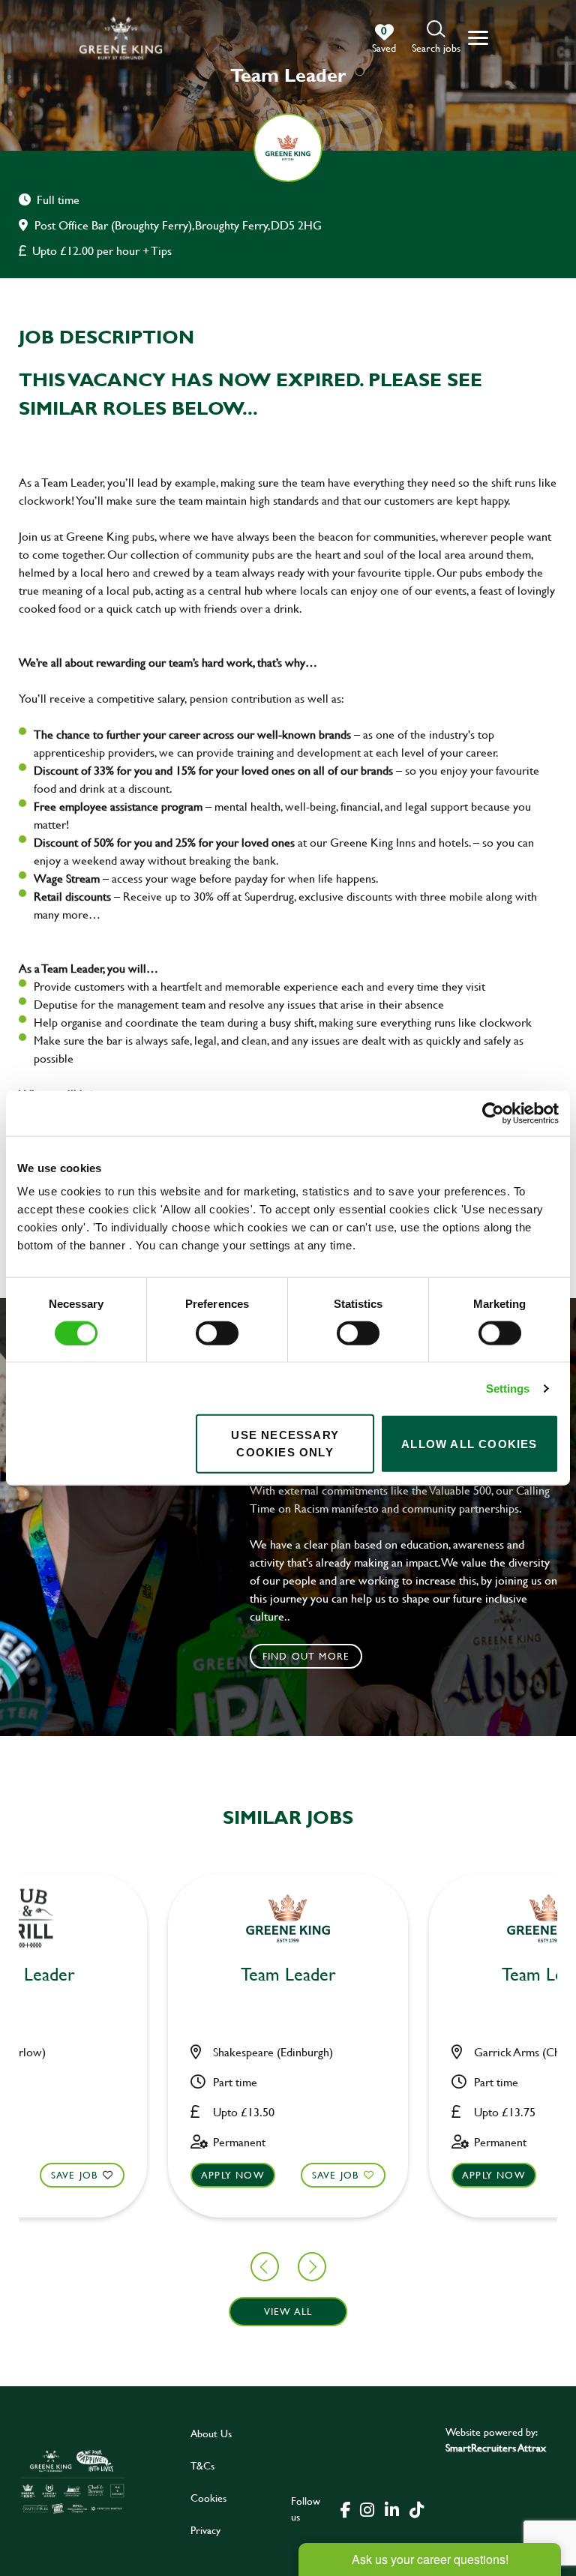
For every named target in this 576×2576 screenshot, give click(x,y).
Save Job (75, 2175)
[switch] (217, 1333)
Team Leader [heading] (288, 1975)
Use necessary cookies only (285, 1444)
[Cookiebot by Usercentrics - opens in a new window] (493, 1113)
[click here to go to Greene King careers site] (73, 2481)
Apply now (233, 2175)
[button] (436, 38)
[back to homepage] (121, 38)
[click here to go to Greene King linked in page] (391, 2509)
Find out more (306, 1656)
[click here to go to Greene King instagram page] (367, 2509)
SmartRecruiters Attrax (496, 2447)
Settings (508, 1388)
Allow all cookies (469, 1443)
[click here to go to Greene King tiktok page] (416, 2509)
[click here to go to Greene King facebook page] (346, 2509)
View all (288, 2311)
